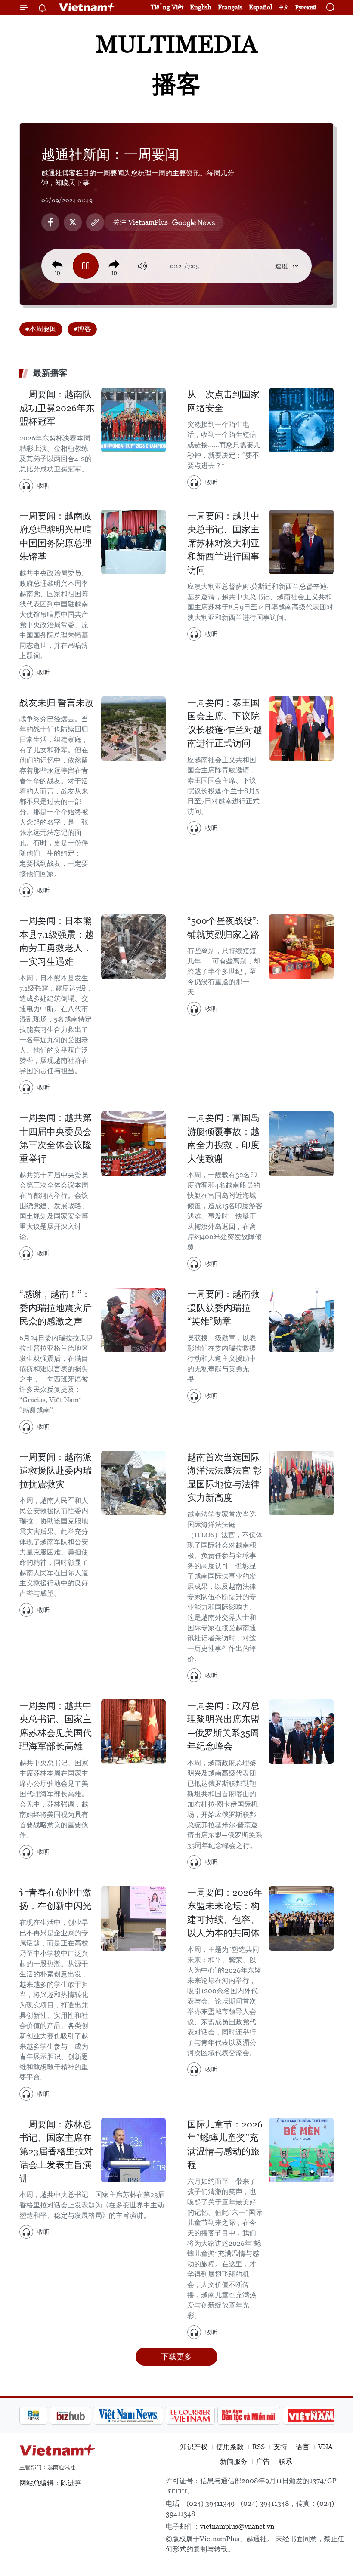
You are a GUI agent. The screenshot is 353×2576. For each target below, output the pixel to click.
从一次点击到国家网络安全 (223, 401)
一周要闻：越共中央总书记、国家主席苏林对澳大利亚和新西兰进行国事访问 (223, 543)
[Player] (86, 266)
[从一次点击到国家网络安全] (301, 420)
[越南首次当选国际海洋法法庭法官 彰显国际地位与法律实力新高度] (301, 1483)
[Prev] (57, 265)
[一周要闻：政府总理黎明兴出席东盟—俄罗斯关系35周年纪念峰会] (301, 1732)
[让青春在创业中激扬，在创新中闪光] (133, 1918)
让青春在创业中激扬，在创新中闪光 (56, 1899)
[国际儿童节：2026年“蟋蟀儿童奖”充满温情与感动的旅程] (301, 2150)
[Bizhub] (71, 2416)
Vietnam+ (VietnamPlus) (88, 7)
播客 (176, 84)
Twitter (73, 222)
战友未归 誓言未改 (57, 703)
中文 (284, 7)
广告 (263, 2461)
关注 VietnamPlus (140, 222)
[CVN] (190, 2416)
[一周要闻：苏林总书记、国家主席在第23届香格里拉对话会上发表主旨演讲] (133, 2150)
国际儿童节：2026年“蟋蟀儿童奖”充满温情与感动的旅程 (225, 2145)
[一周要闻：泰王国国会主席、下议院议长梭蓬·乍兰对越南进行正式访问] (301, 729)
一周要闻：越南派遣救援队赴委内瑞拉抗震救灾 (56, 1471)
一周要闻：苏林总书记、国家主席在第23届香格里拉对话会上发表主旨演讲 (56, 2151)
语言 (303, 2447)
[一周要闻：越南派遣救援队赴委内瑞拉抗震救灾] (133, 1483)
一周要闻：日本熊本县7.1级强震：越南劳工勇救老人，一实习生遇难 (57, 941)
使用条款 (230, 2447)
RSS (259, 2447)
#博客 (82, 329)
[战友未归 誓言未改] (133, 729)
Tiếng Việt (167, 7)
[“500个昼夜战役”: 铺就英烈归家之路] (301, 947)
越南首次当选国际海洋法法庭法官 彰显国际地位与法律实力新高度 (224, 1478)
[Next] (114, 265)
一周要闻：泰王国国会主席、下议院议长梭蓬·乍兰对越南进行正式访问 (225, 723)
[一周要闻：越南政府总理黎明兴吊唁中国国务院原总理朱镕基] (133, 542)
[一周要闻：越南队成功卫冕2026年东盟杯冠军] (133, 420)
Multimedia (176, 44)
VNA (325, 2447)
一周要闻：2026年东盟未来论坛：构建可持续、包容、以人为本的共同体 (225, 1913)
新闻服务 (234, 2461)
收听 (43, 486)
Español (260, 7)
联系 (285, 2461)
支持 (280, 2447)
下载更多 (176, 2356)
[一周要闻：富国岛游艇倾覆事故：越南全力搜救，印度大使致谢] (301, 1144)
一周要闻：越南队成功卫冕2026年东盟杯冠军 (57, 408)
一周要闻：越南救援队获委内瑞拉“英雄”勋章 (223, 1308)
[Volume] (142, 266)
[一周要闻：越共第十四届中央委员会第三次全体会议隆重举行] (133, 1144)
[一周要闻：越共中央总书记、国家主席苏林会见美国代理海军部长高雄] (133, 1732)
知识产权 (194, 2447)
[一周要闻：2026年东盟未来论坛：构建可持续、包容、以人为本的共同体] (301, 1918)
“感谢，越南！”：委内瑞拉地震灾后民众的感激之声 (56, 1308)
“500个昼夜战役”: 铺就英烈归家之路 (223, 928)
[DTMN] (249, 2416)
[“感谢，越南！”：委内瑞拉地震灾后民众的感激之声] (133, 1320)
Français (230, 7)
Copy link (95, 222)
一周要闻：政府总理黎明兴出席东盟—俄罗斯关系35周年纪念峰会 (223, 1726)
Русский (306, 8)
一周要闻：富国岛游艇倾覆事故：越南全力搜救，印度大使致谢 (223, 1138)
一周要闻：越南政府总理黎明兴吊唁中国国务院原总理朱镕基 (56, 537)
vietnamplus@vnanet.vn (237, 2526)
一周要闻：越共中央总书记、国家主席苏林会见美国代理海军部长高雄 (56, 1726)
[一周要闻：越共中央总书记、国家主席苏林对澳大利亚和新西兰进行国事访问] (301, 542)
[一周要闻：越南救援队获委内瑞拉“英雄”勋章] (301, 1320)
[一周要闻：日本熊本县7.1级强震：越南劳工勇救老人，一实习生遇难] (133, 947)
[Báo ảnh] (311, 2416)
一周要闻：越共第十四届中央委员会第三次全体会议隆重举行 (56, 1138)
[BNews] (33, 2416)
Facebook (50, 222)
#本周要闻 (41, 329)
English (201, 7)
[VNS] (129, 2416)
